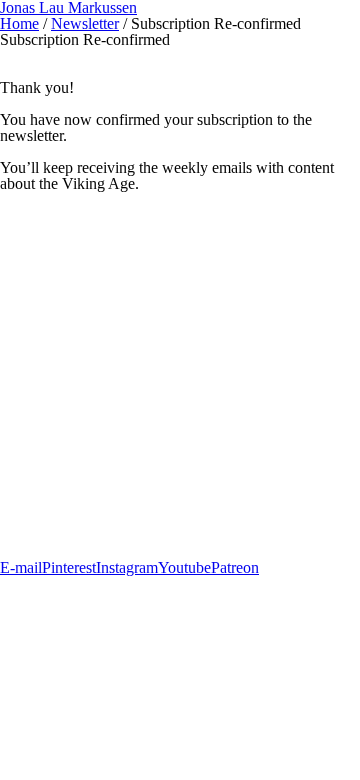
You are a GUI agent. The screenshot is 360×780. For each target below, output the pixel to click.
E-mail (21, 567)
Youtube (184, 567)
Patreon (235, 567)
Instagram (127, 567)
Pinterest (69, 567)
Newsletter (85, 23)
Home (19, 23)
